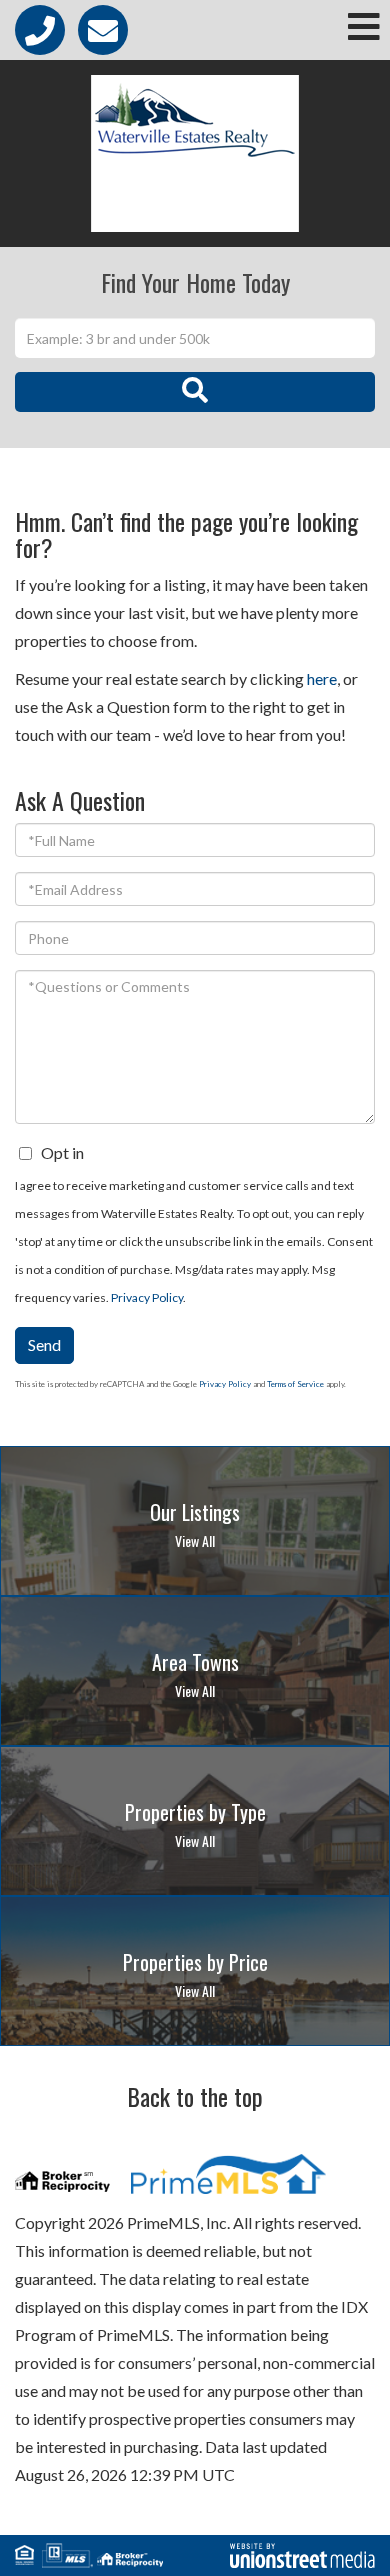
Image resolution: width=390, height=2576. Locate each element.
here (322, 678)
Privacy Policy (147, 1297)
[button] (195, 392)
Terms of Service (295, 1384)
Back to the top (195, 2096)
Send (44, 1344)
